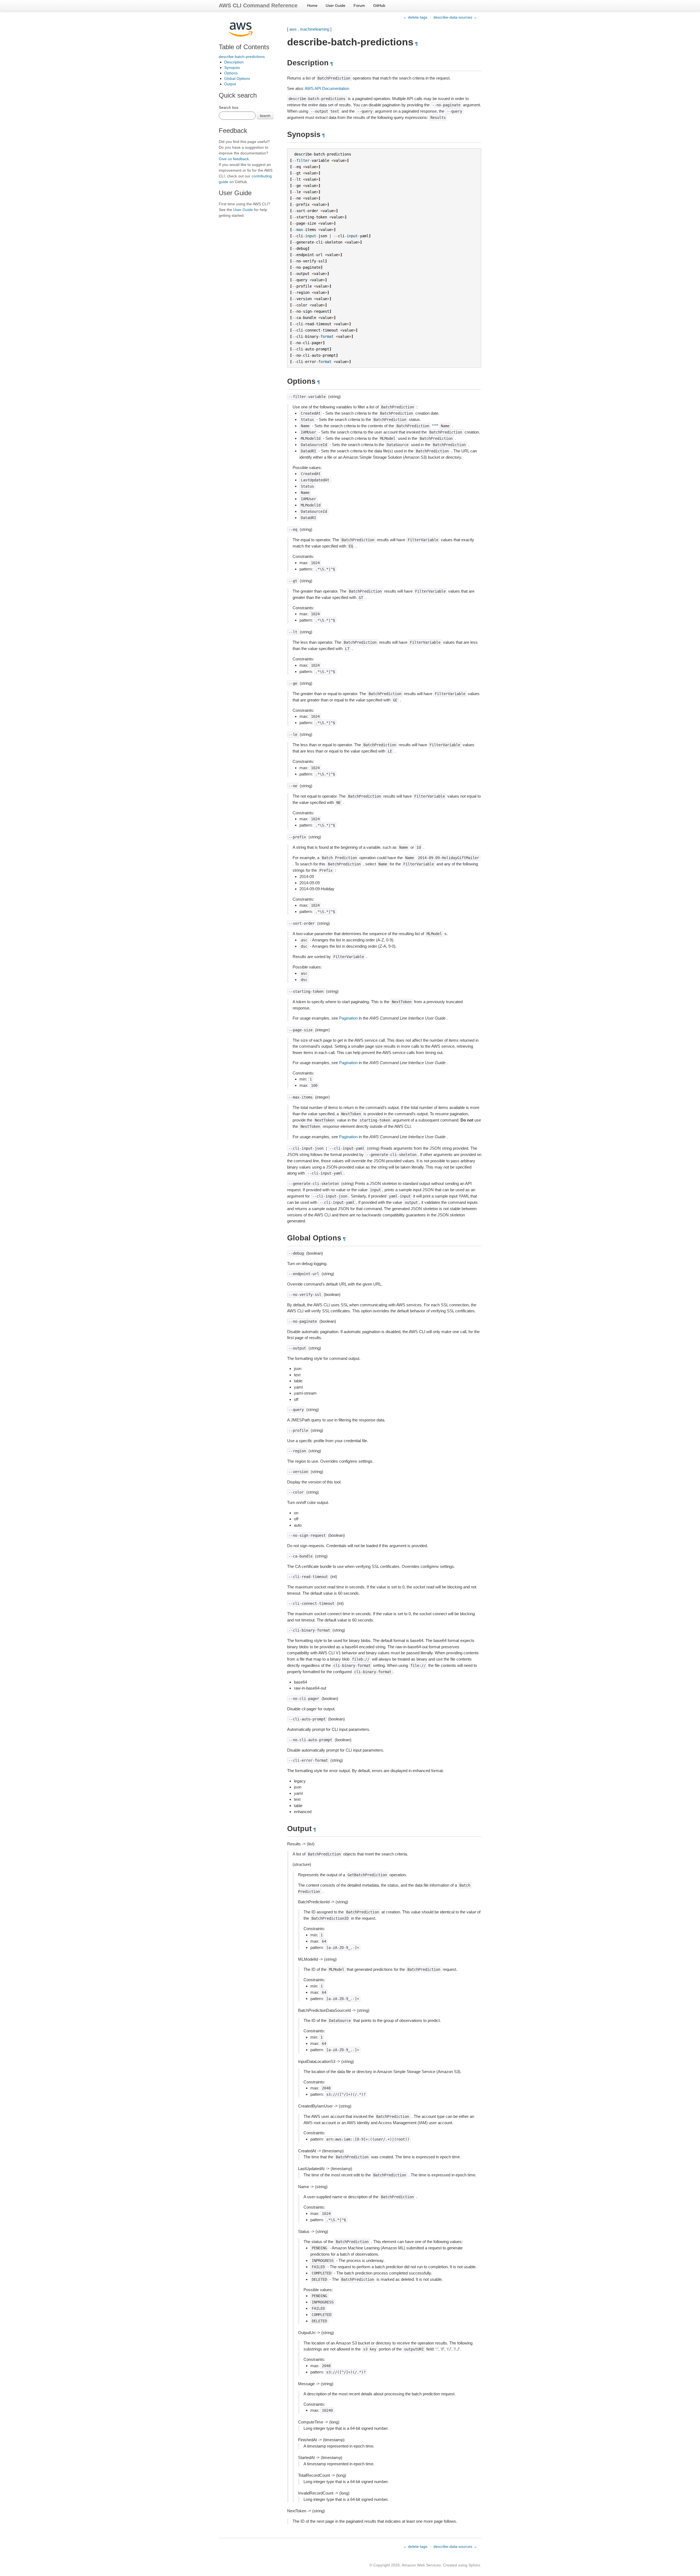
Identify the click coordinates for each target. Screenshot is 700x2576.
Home (312, 5)
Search (265, 115)
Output (230, 84)
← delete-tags (415, 17)
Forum (359, 5)
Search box (229, 107)
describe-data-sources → (455, 17)
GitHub (379, 5)
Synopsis (232, 68)
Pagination (348, 1018)
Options (231, 73)
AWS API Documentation (327, 88)
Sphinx (474, 2565)
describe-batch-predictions (242, 57)
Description (234, 62)
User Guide (336, 5)
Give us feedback (234, 159)
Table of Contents (244, 47)
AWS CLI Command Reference (258, 5)
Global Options (237, 78)
